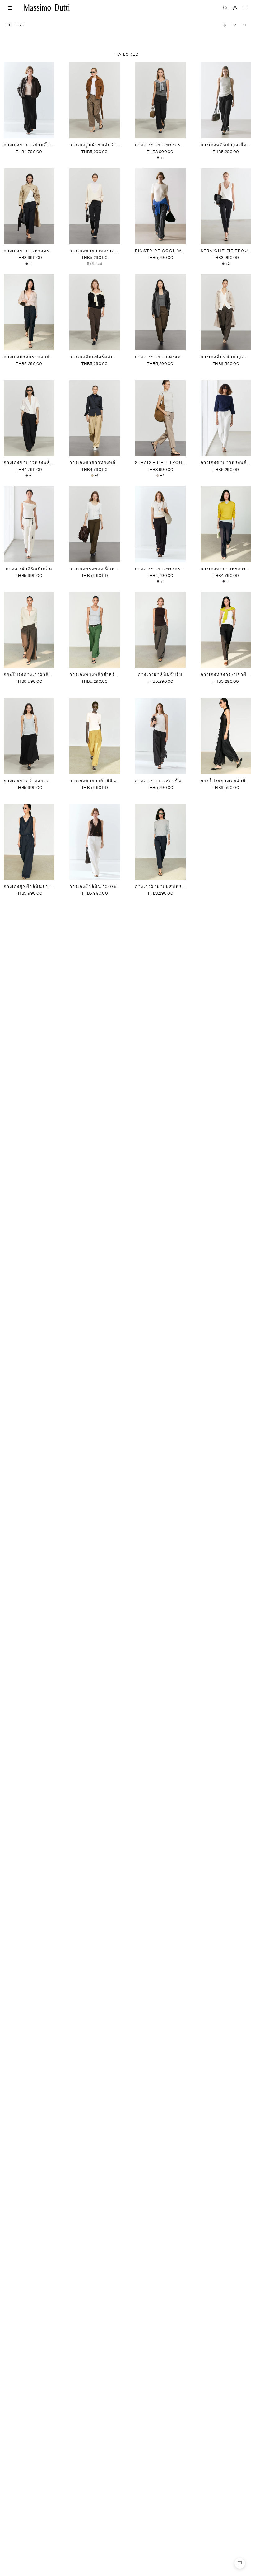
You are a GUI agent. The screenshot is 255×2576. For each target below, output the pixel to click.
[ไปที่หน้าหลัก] (47, 7)
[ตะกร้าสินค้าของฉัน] (245, 7)
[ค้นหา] (225, 7)
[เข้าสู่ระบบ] (235, 7)
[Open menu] (10, 7)
